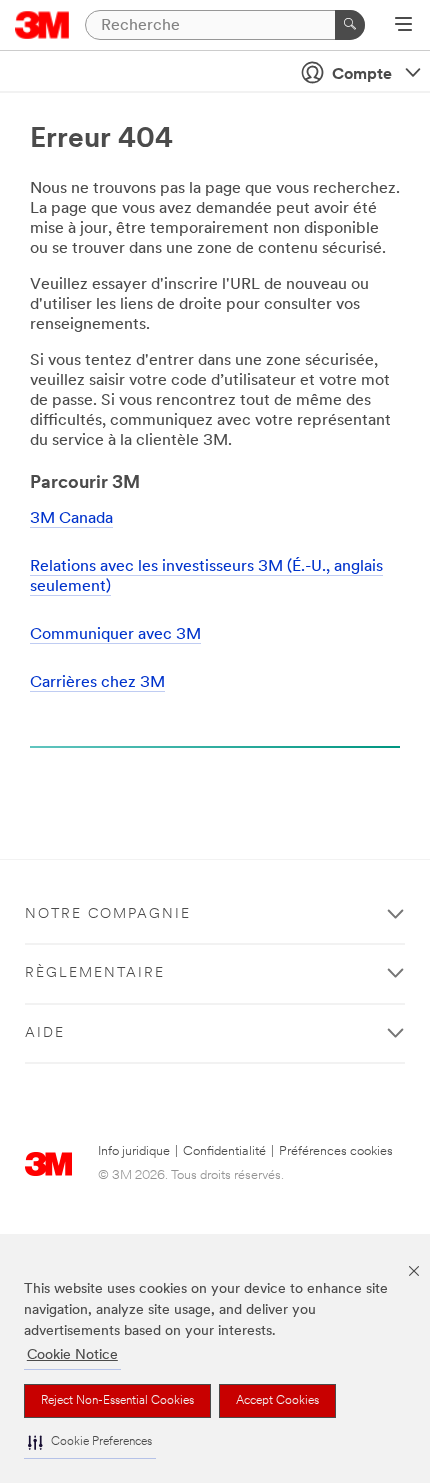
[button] (90, 1442)
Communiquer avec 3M (115, 635)
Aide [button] (45, 1033)
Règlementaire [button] (95, 973)
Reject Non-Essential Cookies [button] (117, 1401)
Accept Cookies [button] (277, 1401)
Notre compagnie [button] (108, 914)
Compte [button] (362, 75)
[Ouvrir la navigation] (403, 26)
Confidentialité (224, 1151)
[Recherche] (350, 25)
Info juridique (134, 1151)
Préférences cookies (336, 1151)
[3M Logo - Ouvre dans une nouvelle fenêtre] (42, 25)
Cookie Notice (72, 1355)
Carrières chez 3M (97, 683)
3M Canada (71, 519)
